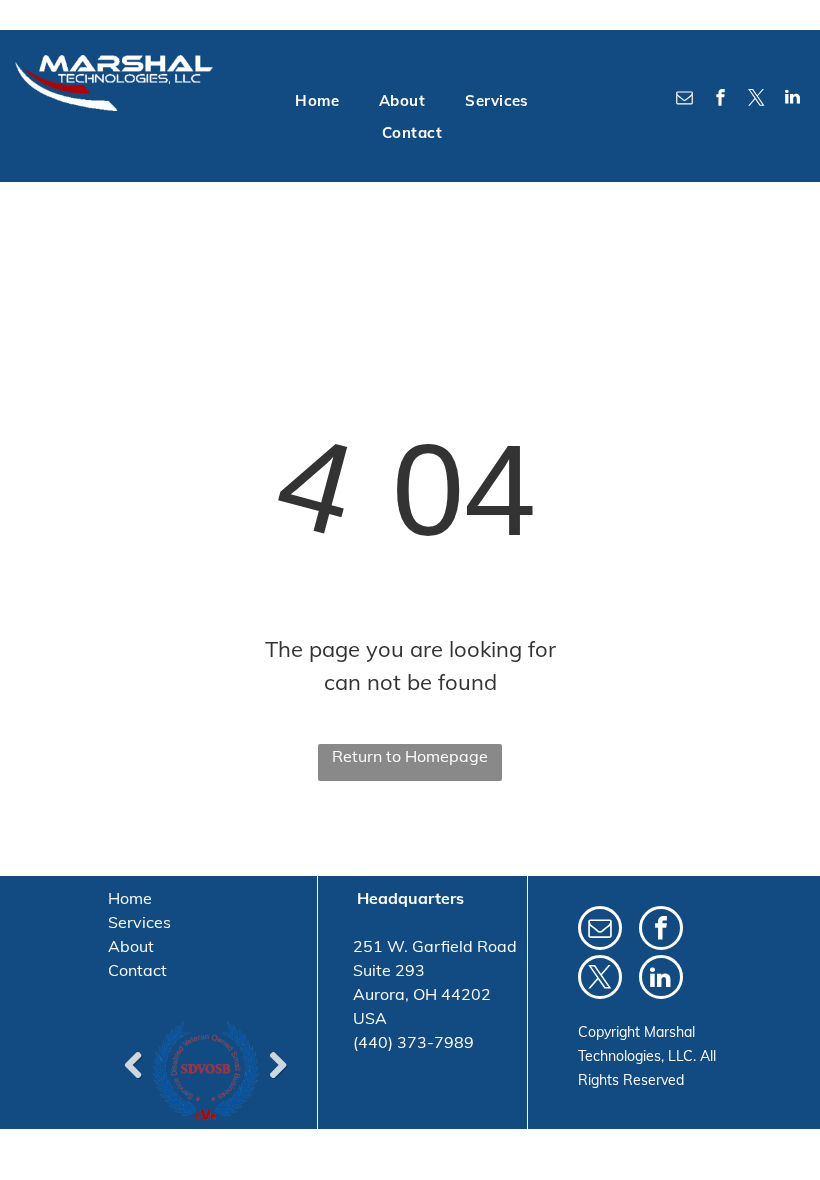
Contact (137, 970)
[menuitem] (317, 101)
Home (130, 898)
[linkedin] (793, 99)
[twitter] (757, 99)
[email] (685, 99)
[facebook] (721, 99)
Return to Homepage (410, 756)
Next (278, 1065)
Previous (133, 1065)
